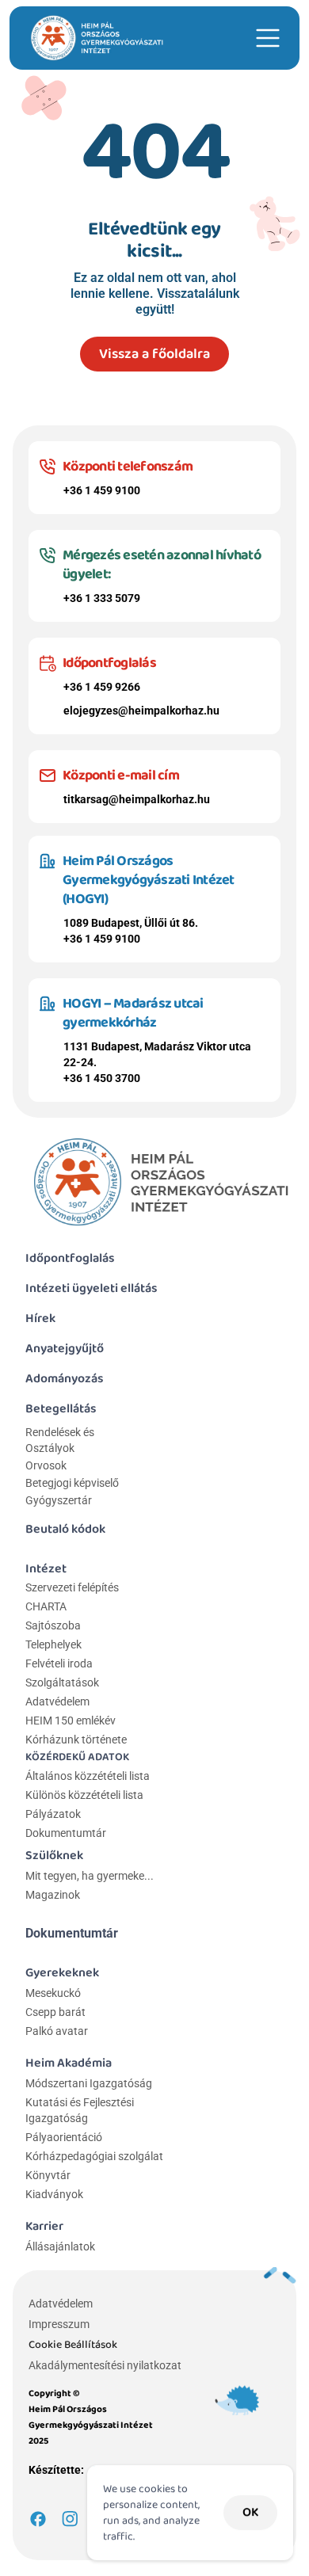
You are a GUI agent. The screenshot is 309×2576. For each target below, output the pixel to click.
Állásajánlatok (60, 2246)
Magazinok (53, 1895)
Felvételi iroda (59, 1663)
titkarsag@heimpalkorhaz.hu (137, 799)
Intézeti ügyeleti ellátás (92, 1288)
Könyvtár (48, 2175)
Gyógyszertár (59, 1500)
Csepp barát (55, 2012)
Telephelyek (53, 1644)
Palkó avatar (57, 2031)
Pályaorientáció (64, 2137)
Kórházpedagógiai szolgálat (94, 2156)
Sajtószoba (53, 1625)
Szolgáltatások (62, 1682)
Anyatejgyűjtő (65, 1349)
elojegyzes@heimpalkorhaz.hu (141, 711)
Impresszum (59, 2324)
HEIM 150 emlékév (71, 1721)
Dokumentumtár (66, 1833)
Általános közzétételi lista (89, 1776)
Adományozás (65, 1379)
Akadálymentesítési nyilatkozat (105, 2365)
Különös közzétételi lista (84, 1795)
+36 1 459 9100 (102, 490)
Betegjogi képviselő (72, 1483)
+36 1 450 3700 (102, 1078)
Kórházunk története (76, 1740)
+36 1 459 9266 (102, 687)
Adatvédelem (57, 1701)
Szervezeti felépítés (72, 1587)
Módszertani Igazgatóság (89, 2083)
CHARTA (46, 1606)
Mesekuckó (53, 1993)
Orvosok (46, 1465)
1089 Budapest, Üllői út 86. (131, 923)
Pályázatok (53, 1814)
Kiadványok (54, 2194)
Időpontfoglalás (70, 1258)
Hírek (40, 1318)
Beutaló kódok (65, 1529)
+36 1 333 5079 (102, 598)
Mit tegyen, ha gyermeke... (90, 1876)
